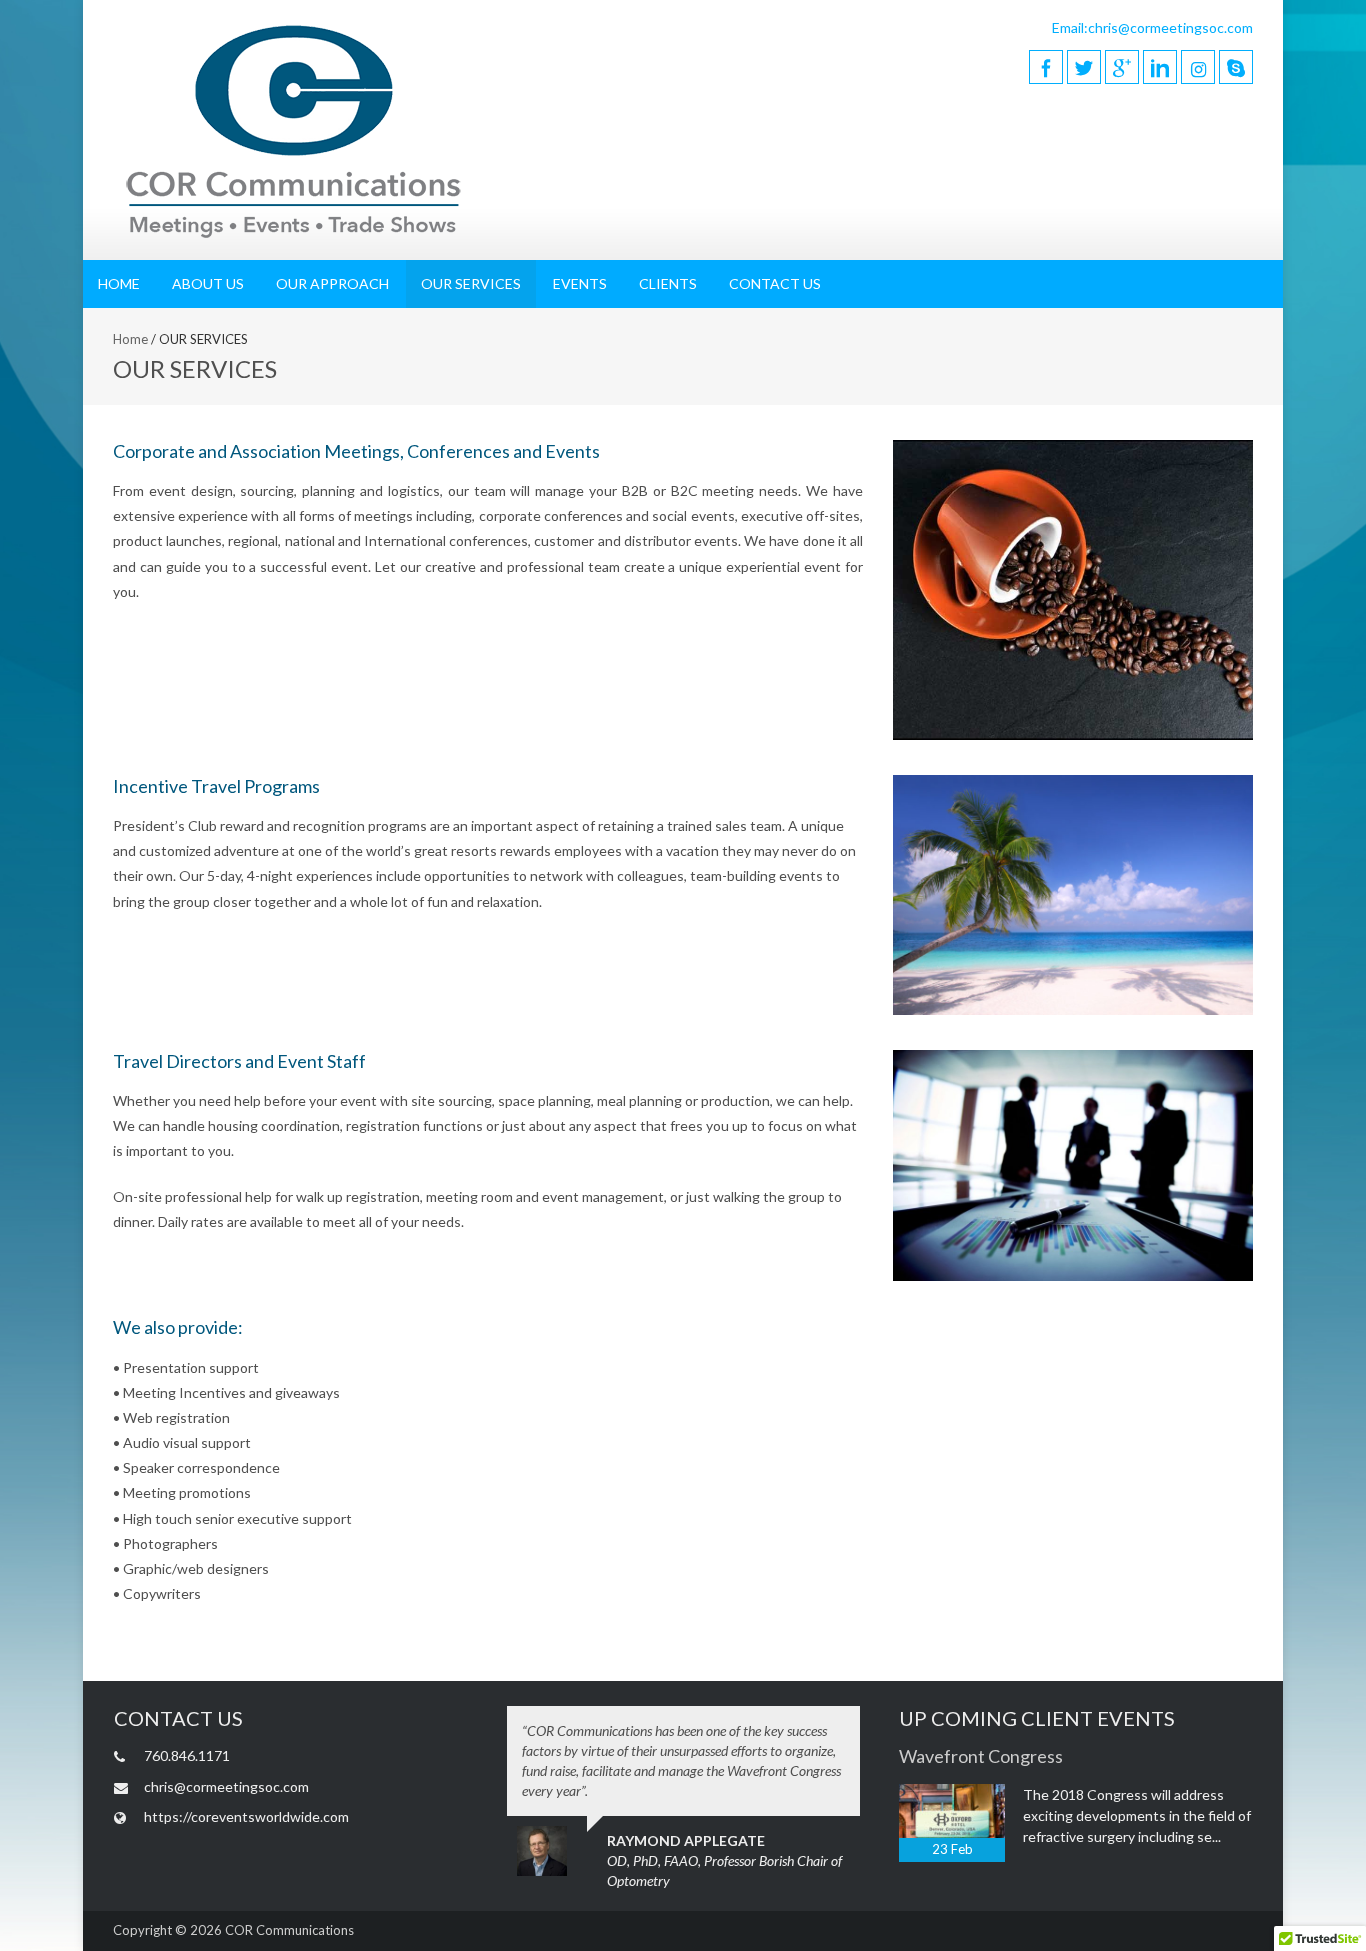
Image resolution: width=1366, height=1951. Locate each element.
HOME (119, 283)
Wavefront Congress (981, 1756)
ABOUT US (208, 283)
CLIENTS (668, 283)
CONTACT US (775, 283)
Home (130, 339)
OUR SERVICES (471, 283)
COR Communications (289, 1930)
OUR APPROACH (332, 283)
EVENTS (580, 283)
